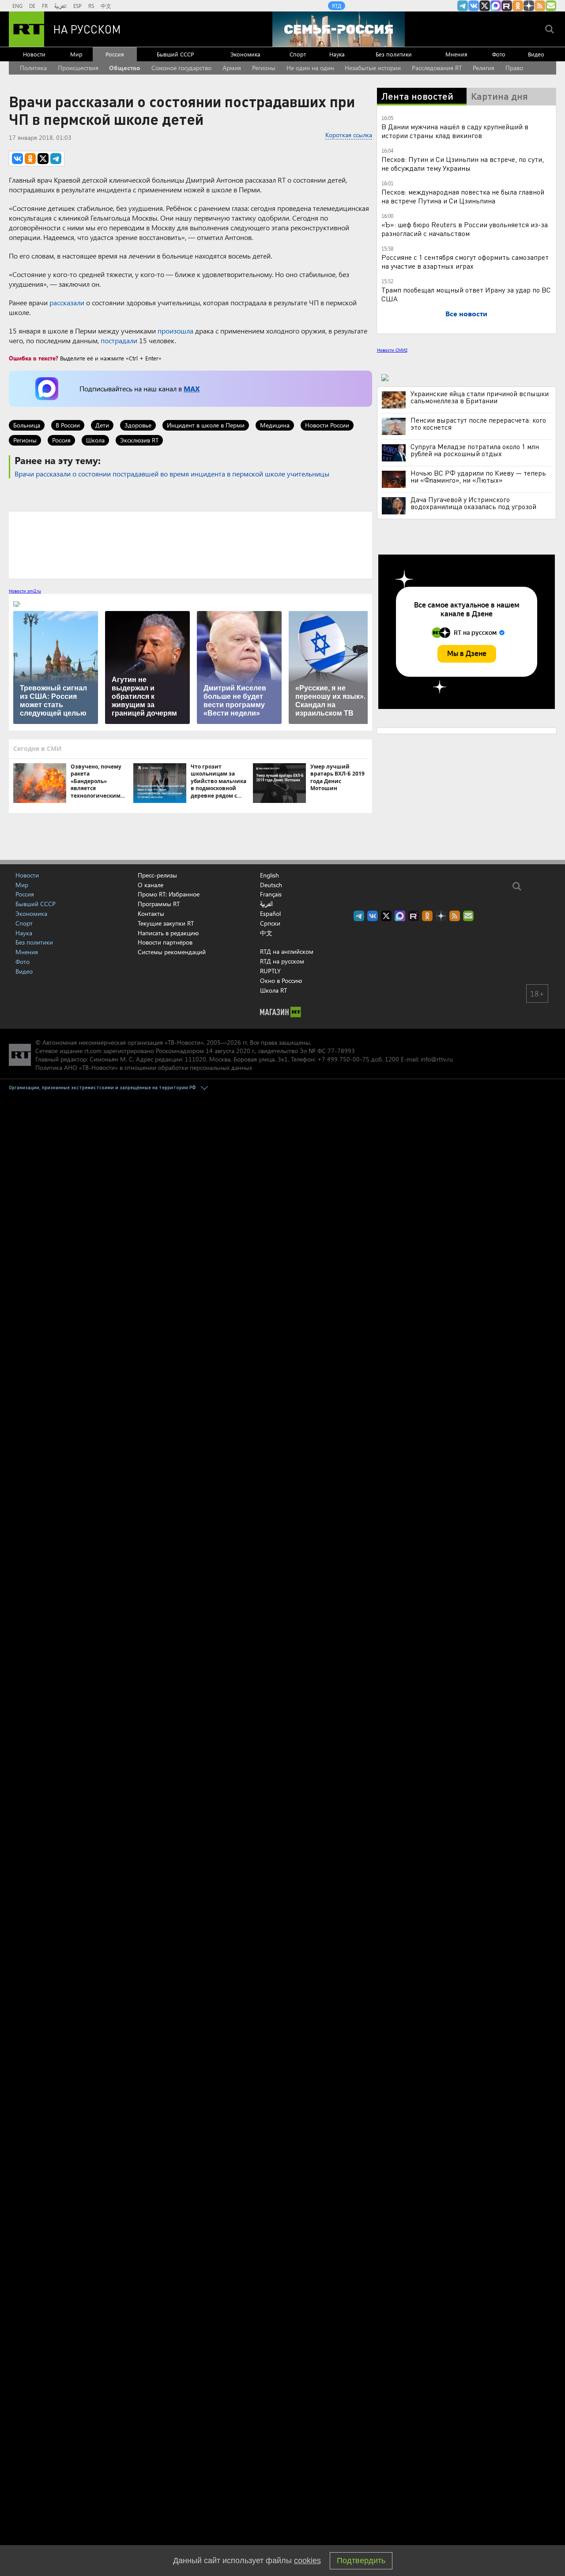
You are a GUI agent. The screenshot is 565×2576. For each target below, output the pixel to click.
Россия (115, 54)
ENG (17, 6)
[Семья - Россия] (339, 29)
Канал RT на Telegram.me (463, 6)
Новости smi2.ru (25, 591)
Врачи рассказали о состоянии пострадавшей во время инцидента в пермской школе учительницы (172, 474)
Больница (27, 425)
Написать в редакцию (168, 933)
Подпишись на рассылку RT (551, 6)
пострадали (119, 340)
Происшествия (78, 68)
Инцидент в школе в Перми (206, 425)
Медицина (275, 425)
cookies (307, 2561)
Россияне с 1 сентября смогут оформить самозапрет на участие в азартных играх (465, 261)
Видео (536, 54)
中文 (106, 6)
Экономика (245, 54)
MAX (192, 388)
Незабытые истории (373, 68)
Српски (270, 923)
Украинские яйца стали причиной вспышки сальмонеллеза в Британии (480, 397)
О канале (151, 885)
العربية (60, 6)
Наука (337, 54)
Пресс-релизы (157, 875)
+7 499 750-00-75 (343, 1059)
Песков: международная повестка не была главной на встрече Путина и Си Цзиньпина (463, 196)
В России (68, 425)
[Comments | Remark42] (190, 544)
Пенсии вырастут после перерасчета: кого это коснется (478, 424)
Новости (34, 54)
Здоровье (138, 425)
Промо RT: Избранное (169, 894)
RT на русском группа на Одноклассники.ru (518, 6)
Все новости (466, 313)
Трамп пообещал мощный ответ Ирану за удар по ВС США (466, 294)
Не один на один (310, 68)
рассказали (67, 302)
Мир (76, 54)
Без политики (394, 54)
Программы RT (159, 904)
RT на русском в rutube (507, 6)
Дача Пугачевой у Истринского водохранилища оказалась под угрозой (473, 503)
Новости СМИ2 (392, 350)
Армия (232, 68)
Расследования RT (437, 68)
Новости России (327, 425)
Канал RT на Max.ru (496, 6)
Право (514, 68)
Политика (33, 68)
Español (270, 914)
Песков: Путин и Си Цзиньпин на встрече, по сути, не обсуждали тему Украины (463, 163)
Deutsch (271, 885)
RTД (337, 6)
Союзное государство (181, 68)
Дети (102, 425)
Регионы (264, 68)
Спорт (298, 54)
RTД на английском (287, 951)
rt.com (93, 1051)
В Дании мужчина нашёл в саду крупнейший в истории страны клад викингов (455, 131)
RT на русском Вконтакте (474, 6)
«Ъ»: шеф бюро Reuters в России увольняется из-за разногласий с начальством (465, 229)
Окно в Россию (281, 981)
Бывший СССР (175, 54)
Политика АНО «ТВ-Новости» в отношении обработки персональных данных (144, 1067)
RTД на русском (282, 961)
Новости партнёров (165, 942)
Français (271, 894)
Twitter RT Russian (485, 6)
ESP (77, 6)
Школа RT (273, 990)
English (269, 875)
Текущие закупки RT (166, 923)
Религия (484, 68)
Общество (125, 68)
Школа (95, 440)
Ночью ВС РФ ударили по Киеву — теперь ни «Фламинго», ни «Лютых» (478, 476)
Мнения (456, 54)
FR (45, 6)
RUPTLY (270, 971)
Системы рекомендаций (172, 952)
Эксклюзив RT (139, 440)
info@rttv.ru (437, 1059)
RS (91, 6)
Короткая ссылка (349, 135)
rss (540, 6)
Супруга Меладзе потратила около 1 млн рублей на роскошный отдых (475, 450)
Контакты (151, 913)
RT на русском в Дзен (529, 6)
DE (32, 6)
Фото (499, 54)
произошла (175, 331)
